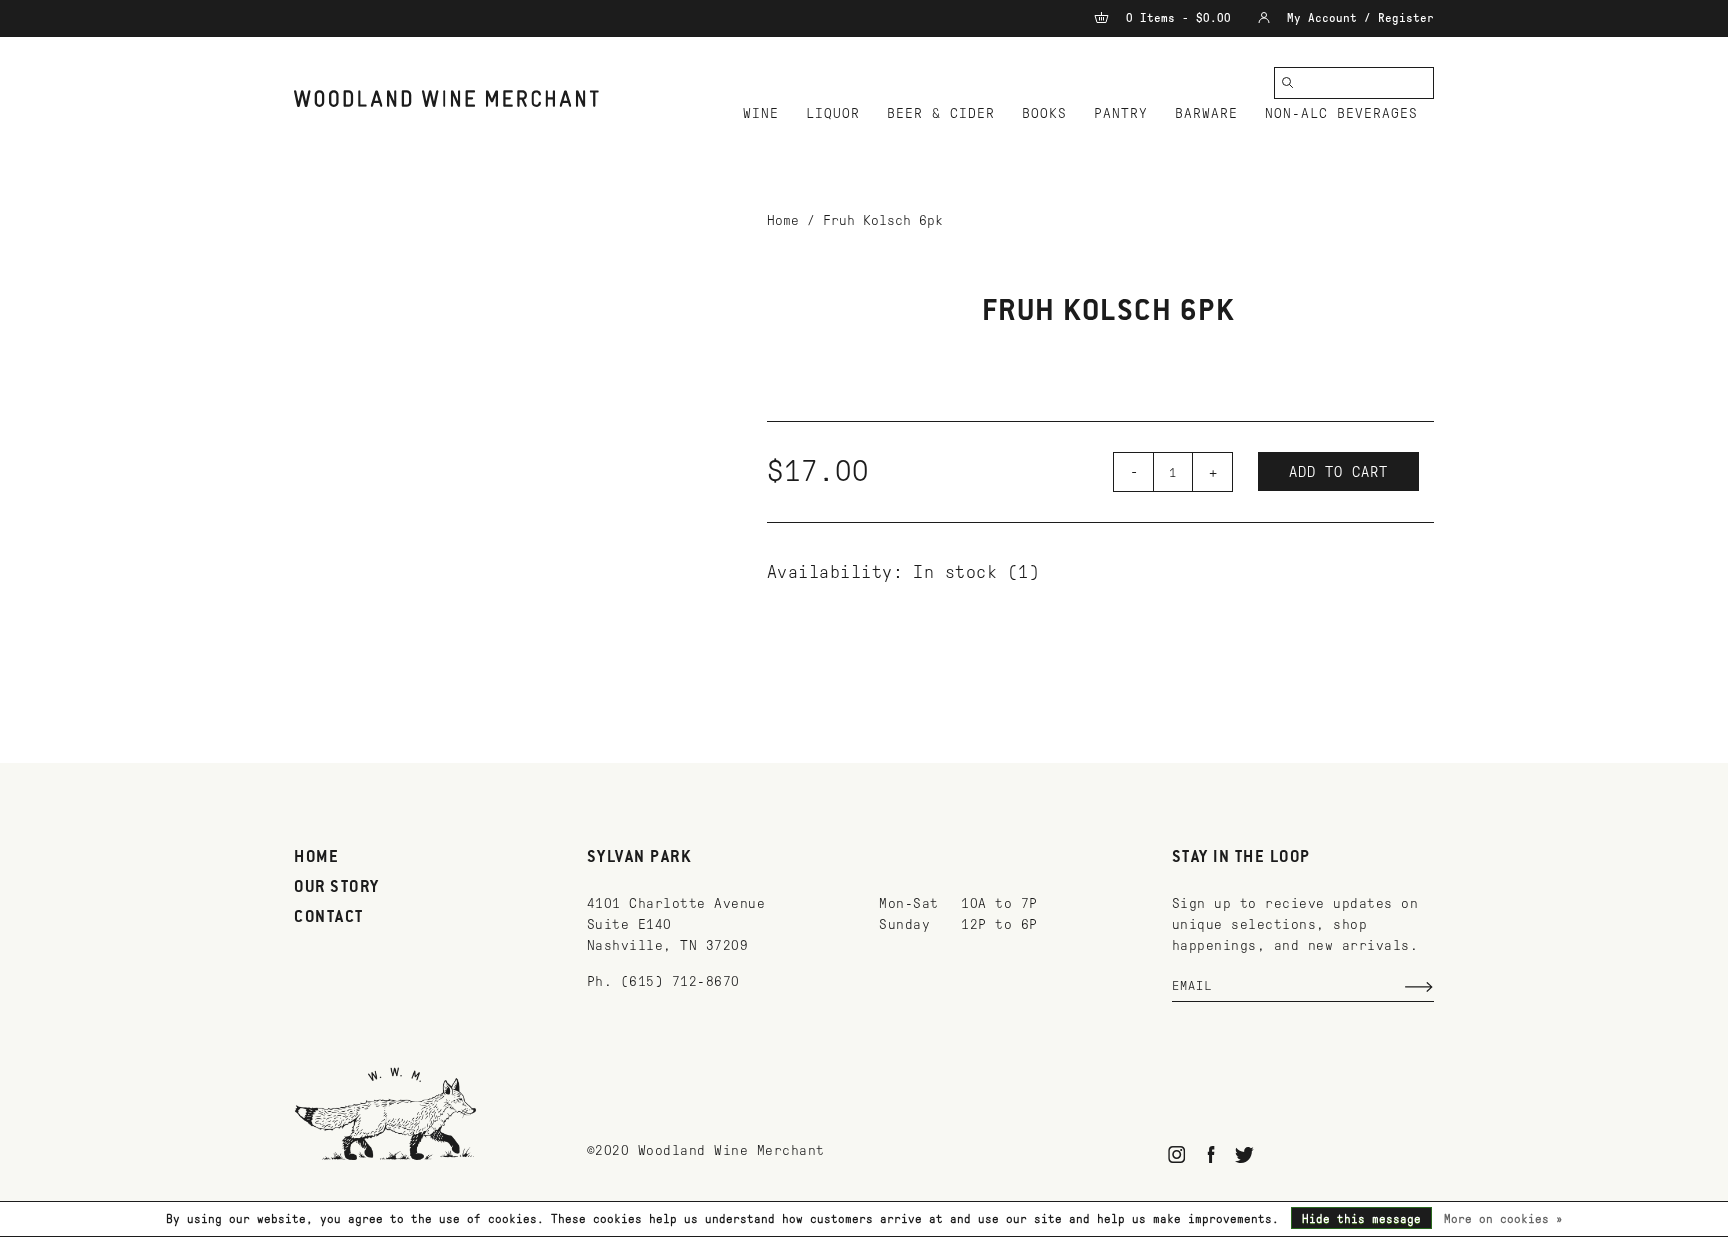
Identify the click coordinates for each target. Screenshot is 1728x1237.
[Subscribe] (1419, 987)
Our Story (337, 888)
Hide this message (1361, 1219)
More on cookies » (1503, 1219)
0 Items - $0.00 (1178, 18)
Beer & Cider (941, 113)
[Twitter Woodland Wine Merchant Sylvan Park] (1244, 1154)
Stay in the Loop (1241, 858)
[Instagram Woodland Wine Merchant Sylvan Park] (1177, 1154)
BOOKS (1044, 113)
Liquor (833, 113)
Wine (761, 113)
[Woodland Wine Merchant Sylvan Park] (446, 98)
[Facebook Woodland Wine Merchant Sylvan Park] (1210, 1154)
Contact (329, 918)
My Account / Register (1357, 18)
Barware (1206, 113)
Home (783, 220)
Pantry (1121, 113)
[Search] (1288, 83)
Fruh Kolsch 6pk (883, 220)
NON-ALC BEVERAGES (1341, 113)
